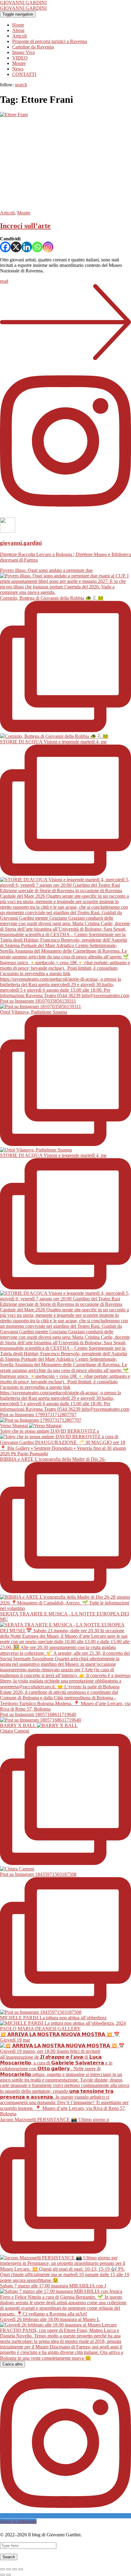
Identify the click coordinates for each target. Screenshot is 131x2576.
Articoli (19, 36)
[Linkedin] (27, 247)
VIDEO (20, 58)
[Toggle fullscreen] (15, 2569)
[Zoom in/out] (21, 2569)
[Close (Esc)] (2, 2569)
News (18, 69)
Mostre (19, 63)
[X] (16, 247)
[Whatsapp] (37, 247)
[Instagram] (48, 247)
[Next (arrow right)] (9, 2575)
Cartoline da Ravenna (33, 47)
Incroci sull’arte (25, 226)
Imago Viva (23, 52)
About (18, 30)
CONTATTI (24, 74)
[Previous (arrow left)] (2, 2575)
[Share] (9, 2569)
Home (18, 25)
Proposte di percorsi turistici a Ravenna (50, 41)
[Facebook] (5, 247)
